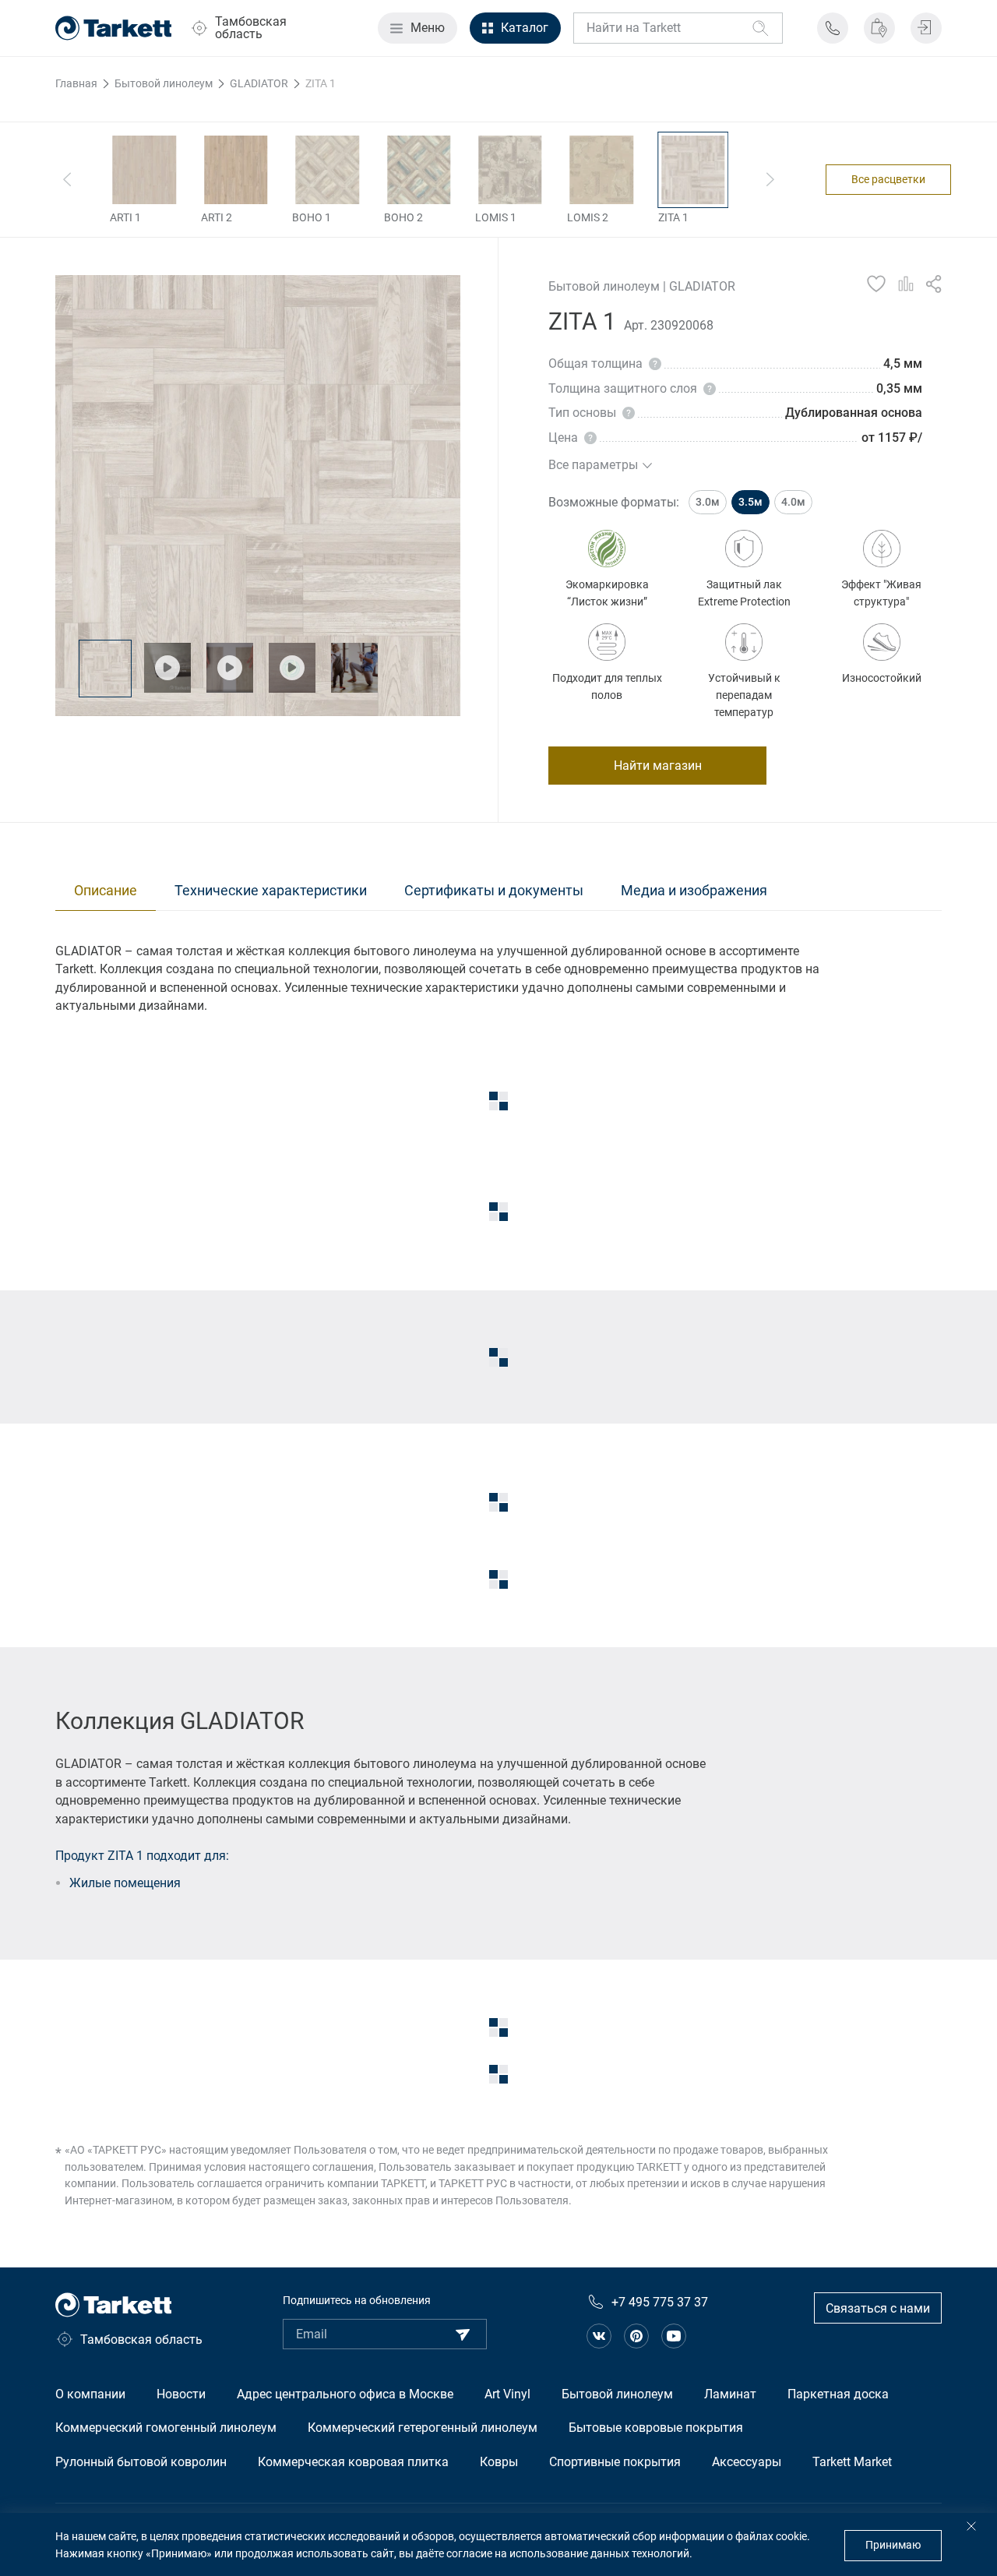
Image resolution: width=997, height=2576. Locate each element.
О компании (90, 2394)
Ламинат (730, 2394)
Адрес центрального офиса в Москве (345, 2394)
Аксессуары (747, 2462)
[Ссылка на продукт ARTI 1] (144, 170)
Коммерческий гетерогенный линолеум (423, 2428)
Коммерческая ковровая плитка (353, 2462)
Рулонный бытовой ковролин (141, 2462)
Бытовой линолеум (617, 2394)
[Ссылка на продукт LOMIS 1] (510, 170)
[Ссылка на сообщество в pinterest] (636, 2336)
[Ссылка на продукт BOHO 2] (419, 170)
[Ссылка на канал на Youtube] (674, 2336)
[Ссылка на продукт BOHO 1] (327, 170)
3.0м (708, 502)
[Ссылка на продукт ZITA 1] (693, 170)
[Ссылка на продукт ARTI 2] (236, 170)
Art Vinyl (507, 2394)
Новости (181, 2394)
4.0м (793, 502)
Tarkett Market (852, 2462)
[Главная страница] (114, 28)
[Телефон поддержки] (833, 28)
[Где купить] (879, 28)
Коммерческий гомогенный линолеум (166, 2428)
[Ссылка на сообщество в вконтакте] (599, 2336)
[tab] (106, 891)
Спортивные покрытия (615, 2462)
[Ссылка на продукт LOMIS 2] (602, 170)
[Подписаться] (463, 2334)
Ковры (499, 2462)
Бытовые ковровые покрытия (656, 2428)
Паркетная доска (838, 2394)
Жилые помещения (125, 1883)
